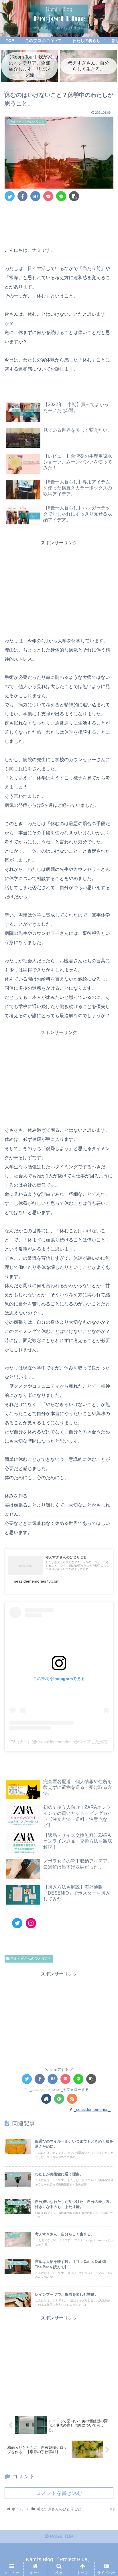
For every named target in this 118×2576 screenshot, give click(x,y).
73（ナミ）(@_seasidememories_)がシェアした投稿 (59, 1742)
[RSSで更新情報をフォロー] (72, 2099)
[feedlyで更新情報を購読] (59, 2099)
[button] (106, 1296)
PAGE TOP (61, 2536)
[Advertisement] (59, 222)
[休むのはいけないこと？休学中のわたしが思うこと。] (35, 196)
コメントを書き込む (59, 2493)
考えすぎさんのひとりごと (31, 1959)
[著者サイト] (46, 2099)
